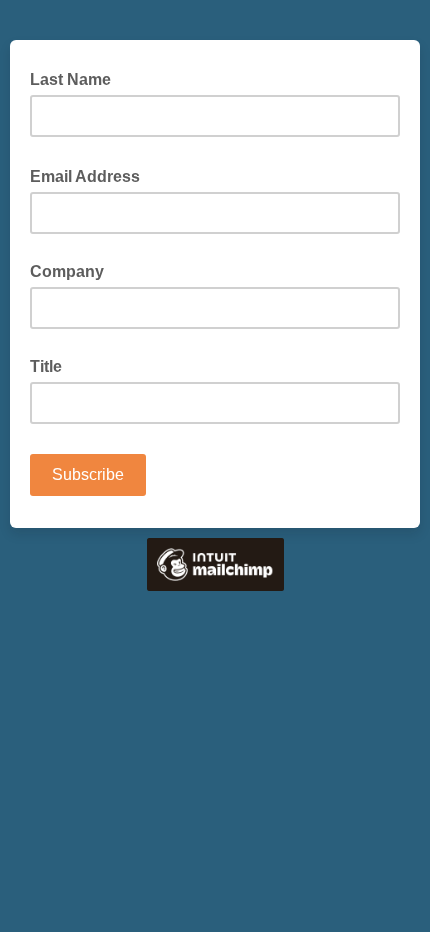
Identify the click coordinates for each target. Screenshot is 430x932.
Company (67, 271)
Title (46, 366)
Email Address (91, 175)
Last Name (70, 79)
